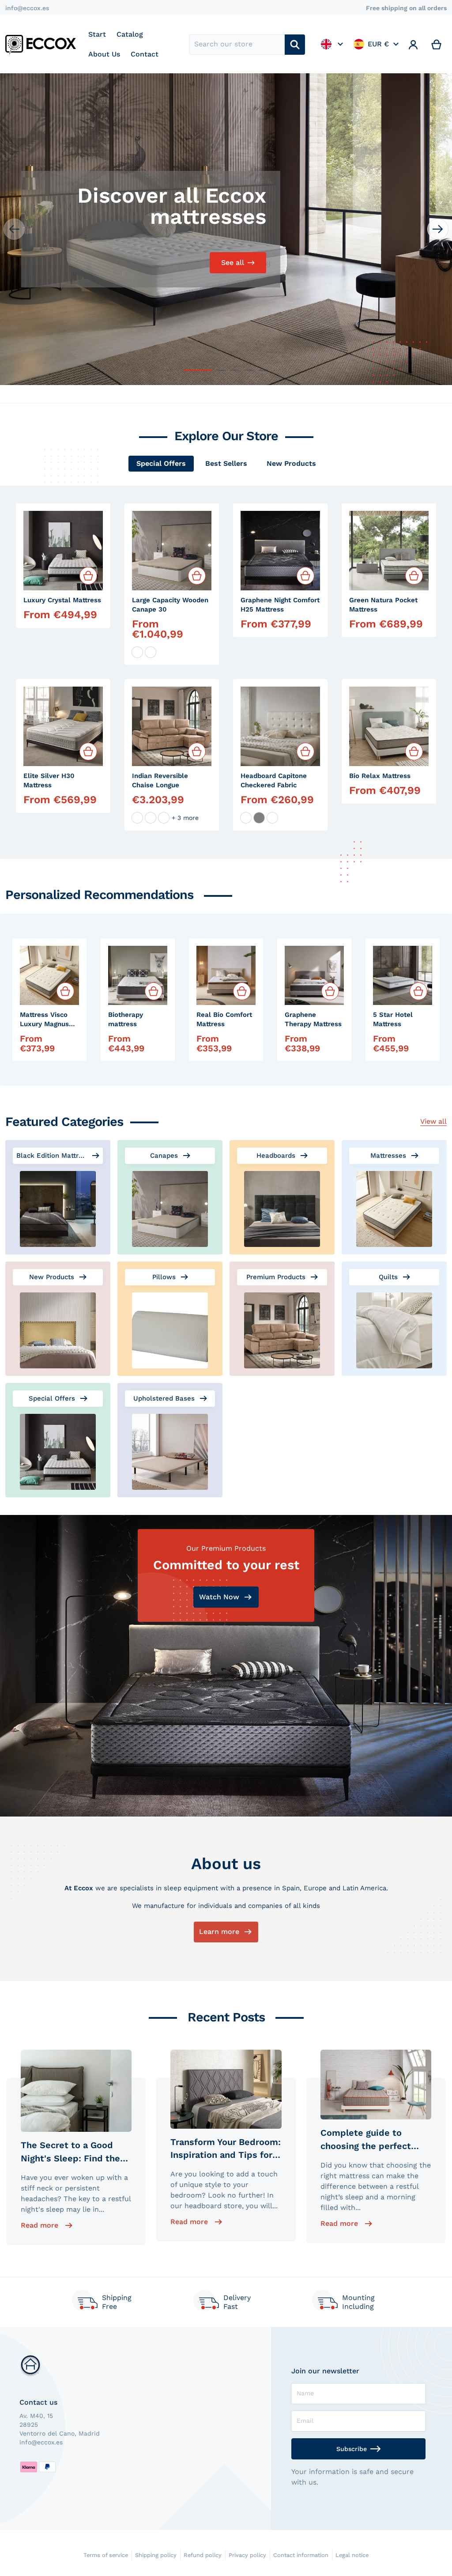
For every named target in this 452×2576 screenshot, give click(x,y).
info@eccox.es (27, 8)
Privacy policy (247, 2555)
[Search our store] (295, 45)
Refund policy (203, 2555)
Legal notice (352, 2555)
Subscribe (352, 2449)
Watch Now (219, 1597)
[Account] (413, 45)
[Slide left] (14, 229)
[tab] (161, 464)
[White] (137, 652)
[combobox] (237, 45)
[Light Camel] (272, 818)
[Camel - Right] (137, 818)
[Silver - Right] (164, 818)
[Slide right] (438, 229)
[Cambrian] (151, 652)
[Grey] (259, 818)
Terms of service (106, 2555)
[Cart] (437, 45)
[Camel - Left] (151, 818)
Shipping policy (156, 2555)
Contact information (301, 2555)
